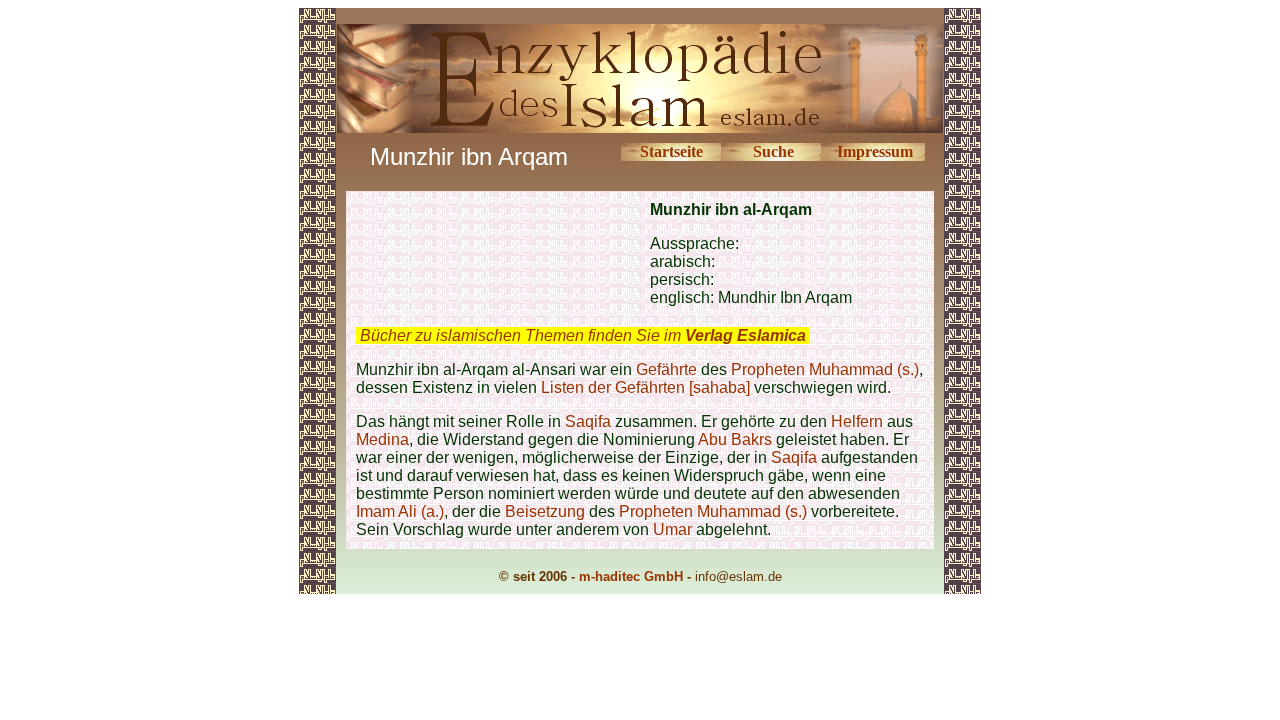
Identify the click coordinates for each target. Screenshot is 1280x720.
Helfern (857, 421)
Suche (773, 151)
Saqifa (590, 421)
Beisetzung (545, 511)
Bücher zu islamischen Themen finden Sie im (583, 335)
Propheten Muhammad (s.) (825, 369)
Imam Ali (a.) (400, 511)
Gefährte (666, 369)
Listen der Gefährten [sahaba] (645, 387)
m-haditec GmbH (631, 576)
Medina (382, 439)
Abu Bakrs (735, 439)
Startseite (671, 151)
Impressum (875, 151)
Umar (672, 529)
